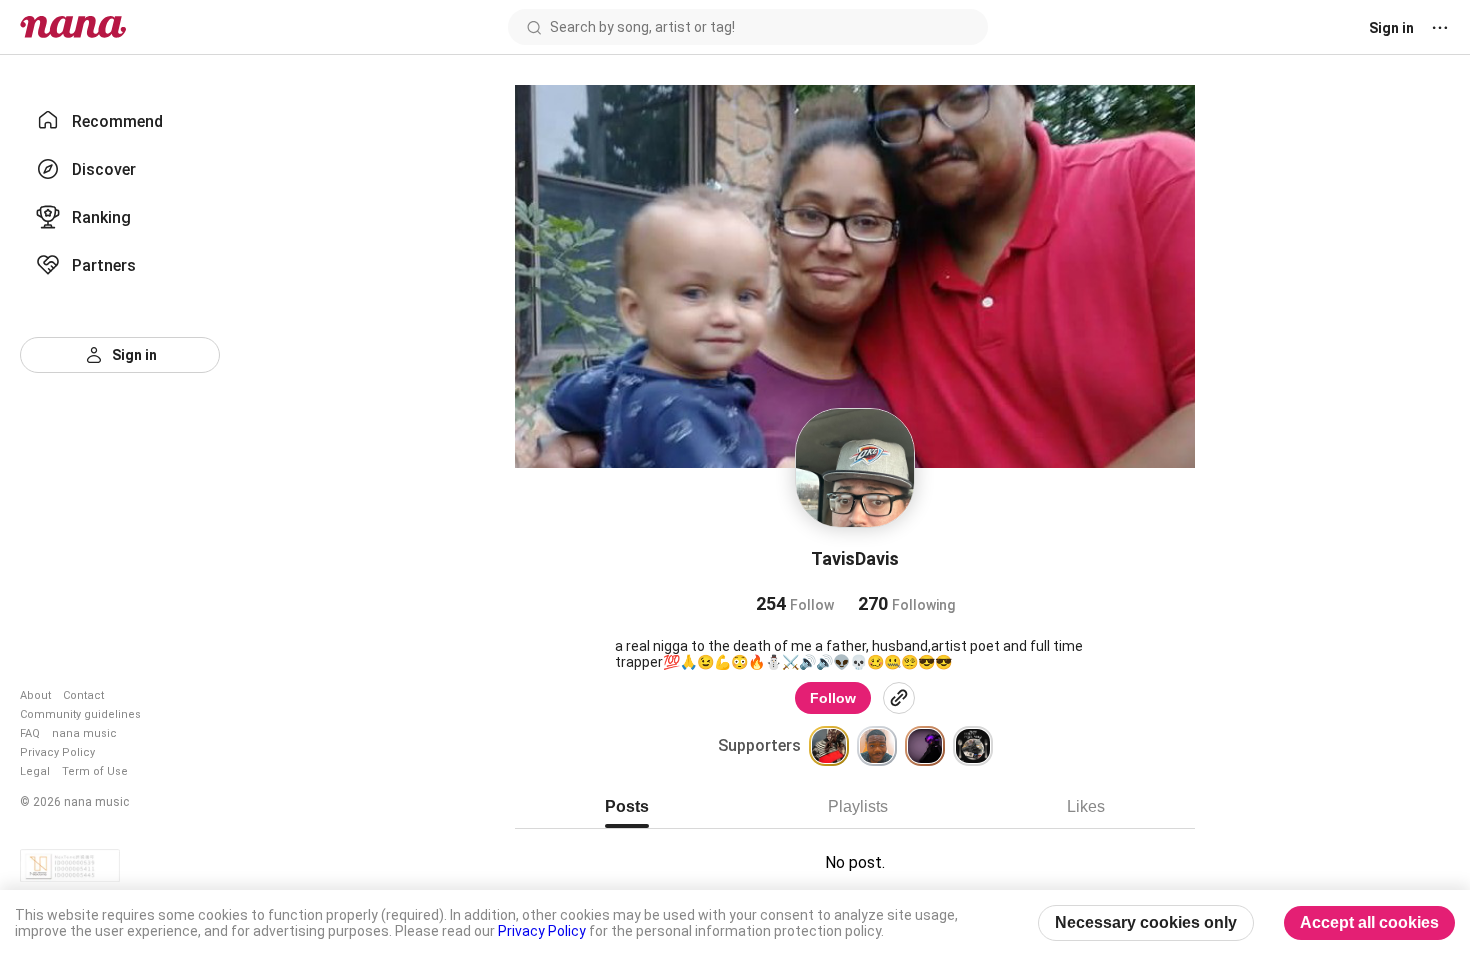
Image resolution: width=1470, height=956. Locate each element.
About (35, 695)
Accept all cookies (1369, 922)
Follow (833, 698)
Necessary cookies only (1146, 922)
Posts (627, 806)
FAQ (30, 733)
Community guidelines (80, 714)
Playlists (858, 806)
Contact (83, 695)
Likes (1086, 806)
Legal (35, 771)
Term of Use (95, 771)
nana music (84, 733)
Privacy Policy (57, 752)
